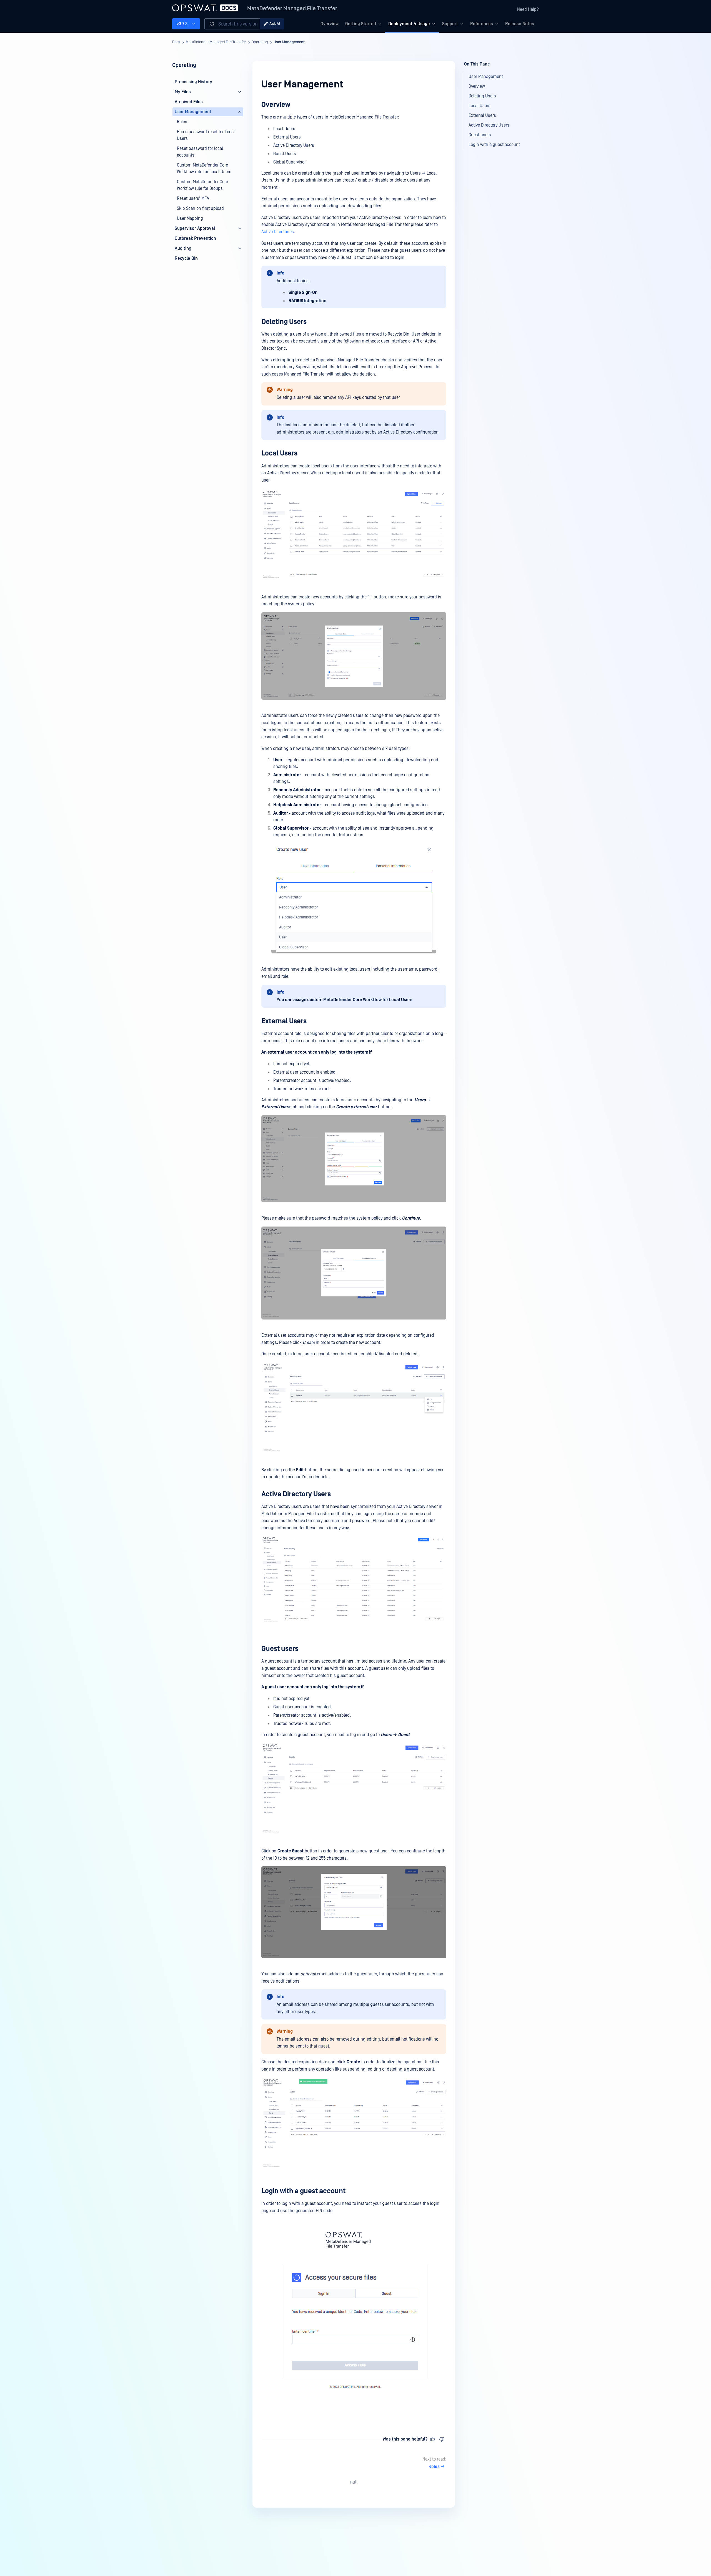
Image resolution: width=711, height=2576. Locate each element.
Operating (260, 42)
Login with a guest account (303, 2191)
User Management (289, 42)
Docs (176, 42)
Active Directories (278, 232)
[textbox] (354, 1258)
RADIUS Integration (307, 301)
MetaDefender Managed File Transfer (292, 9)
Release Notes (520, 24)
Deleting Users (284, 322)
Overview (330, 24)
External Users (284, 1021)
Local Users (279, 453)
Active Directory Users (296, 1494)
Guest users (280, 1649)
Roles (434, 2467)
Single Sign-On (303, 293)
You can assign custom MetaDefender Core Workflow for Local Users (345, 1000)
